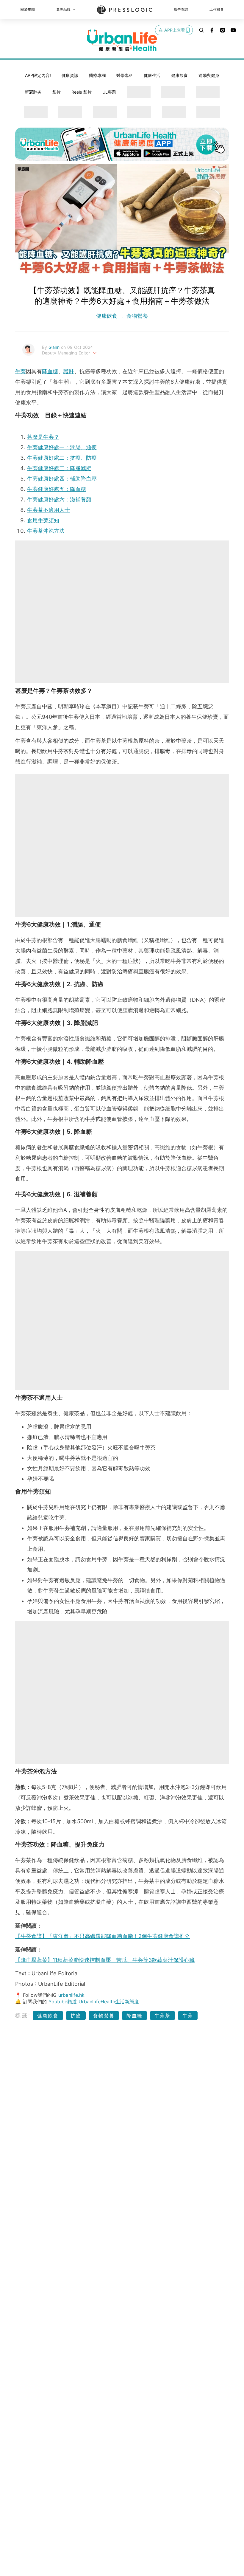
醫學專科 (125, 75)
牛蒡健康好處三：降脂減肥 (59, 468)
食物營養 (136, 316)
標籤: (23, 2015)
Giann (55, 347)
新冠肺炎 (33, 92)
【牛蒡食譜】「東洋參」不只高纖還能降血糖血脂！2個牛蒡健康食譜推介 (103, 1936)
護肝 (69, 371)
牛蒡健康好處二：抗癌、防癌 (62, 458)
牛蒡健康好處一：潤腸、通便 (62, 447)
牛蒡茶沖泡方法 (46, 531)
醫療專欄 (97, 75)
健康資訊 (70, 75)
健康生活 (152, 75)
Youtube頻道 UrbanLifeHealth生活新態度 (94, 2002)
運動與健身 (209, 75)
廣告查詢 (181, 9)
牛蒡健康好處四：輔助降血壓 (62, 479)
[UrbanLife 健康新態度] (122, 40)
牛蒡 (21, 371)
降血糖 (50, 371)
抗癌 (76, 2016)
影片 (57, 92)
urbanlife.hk (71, 1995)
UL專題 (109, 92)
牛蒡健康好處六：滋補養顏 (59, 499)
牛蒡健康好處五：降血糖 (57, 489)
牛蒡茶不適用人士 (49, 510)
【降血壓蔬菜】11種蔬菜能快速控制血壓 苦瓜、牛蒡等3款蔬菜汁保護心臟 (105, 1960)
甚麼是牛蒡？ (43, 437)
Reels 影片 (82, 92)
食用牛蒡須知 (43, 520)
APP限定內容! (38, 75)
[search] (201, 30)
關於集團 (28, 9)
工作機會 (217, 9)
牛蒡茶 (162, 2016)
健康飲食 (179, 75)
